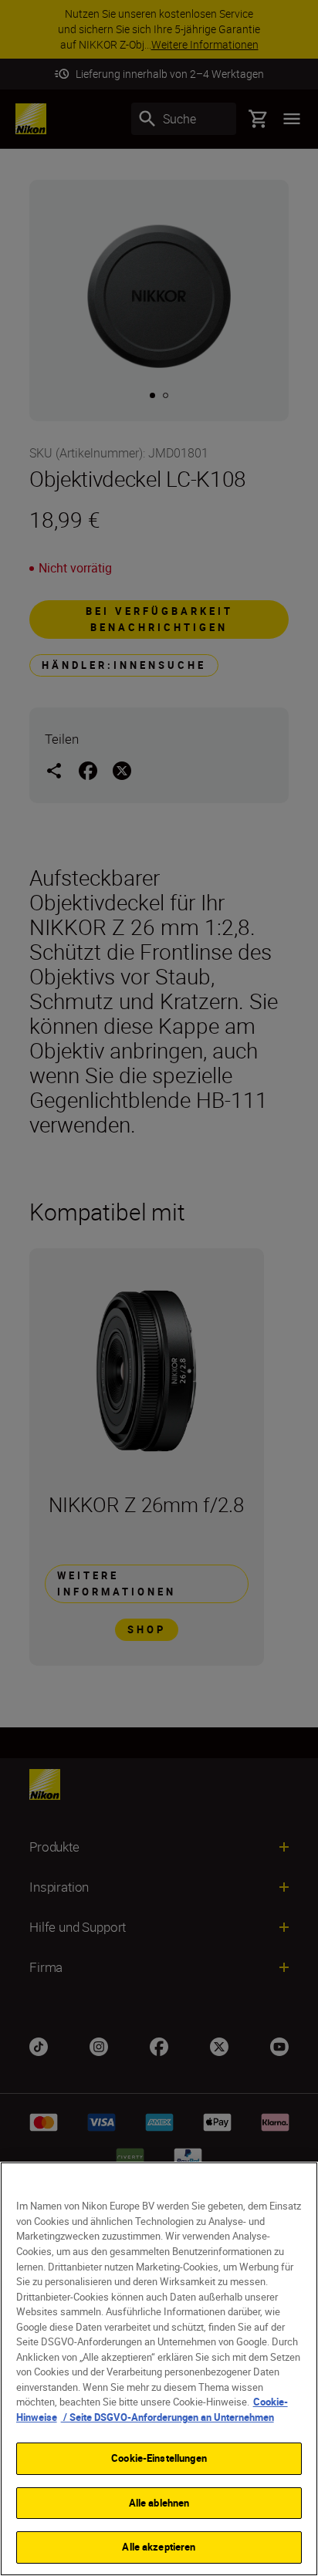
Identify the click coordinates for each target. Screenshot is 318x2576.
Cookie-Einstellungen (159, 2458)
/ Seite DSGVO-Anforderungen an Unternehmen (167, 2417)
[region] (159, 2369)
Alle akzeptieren (159, 2547)
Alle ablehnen (159, 2503)
